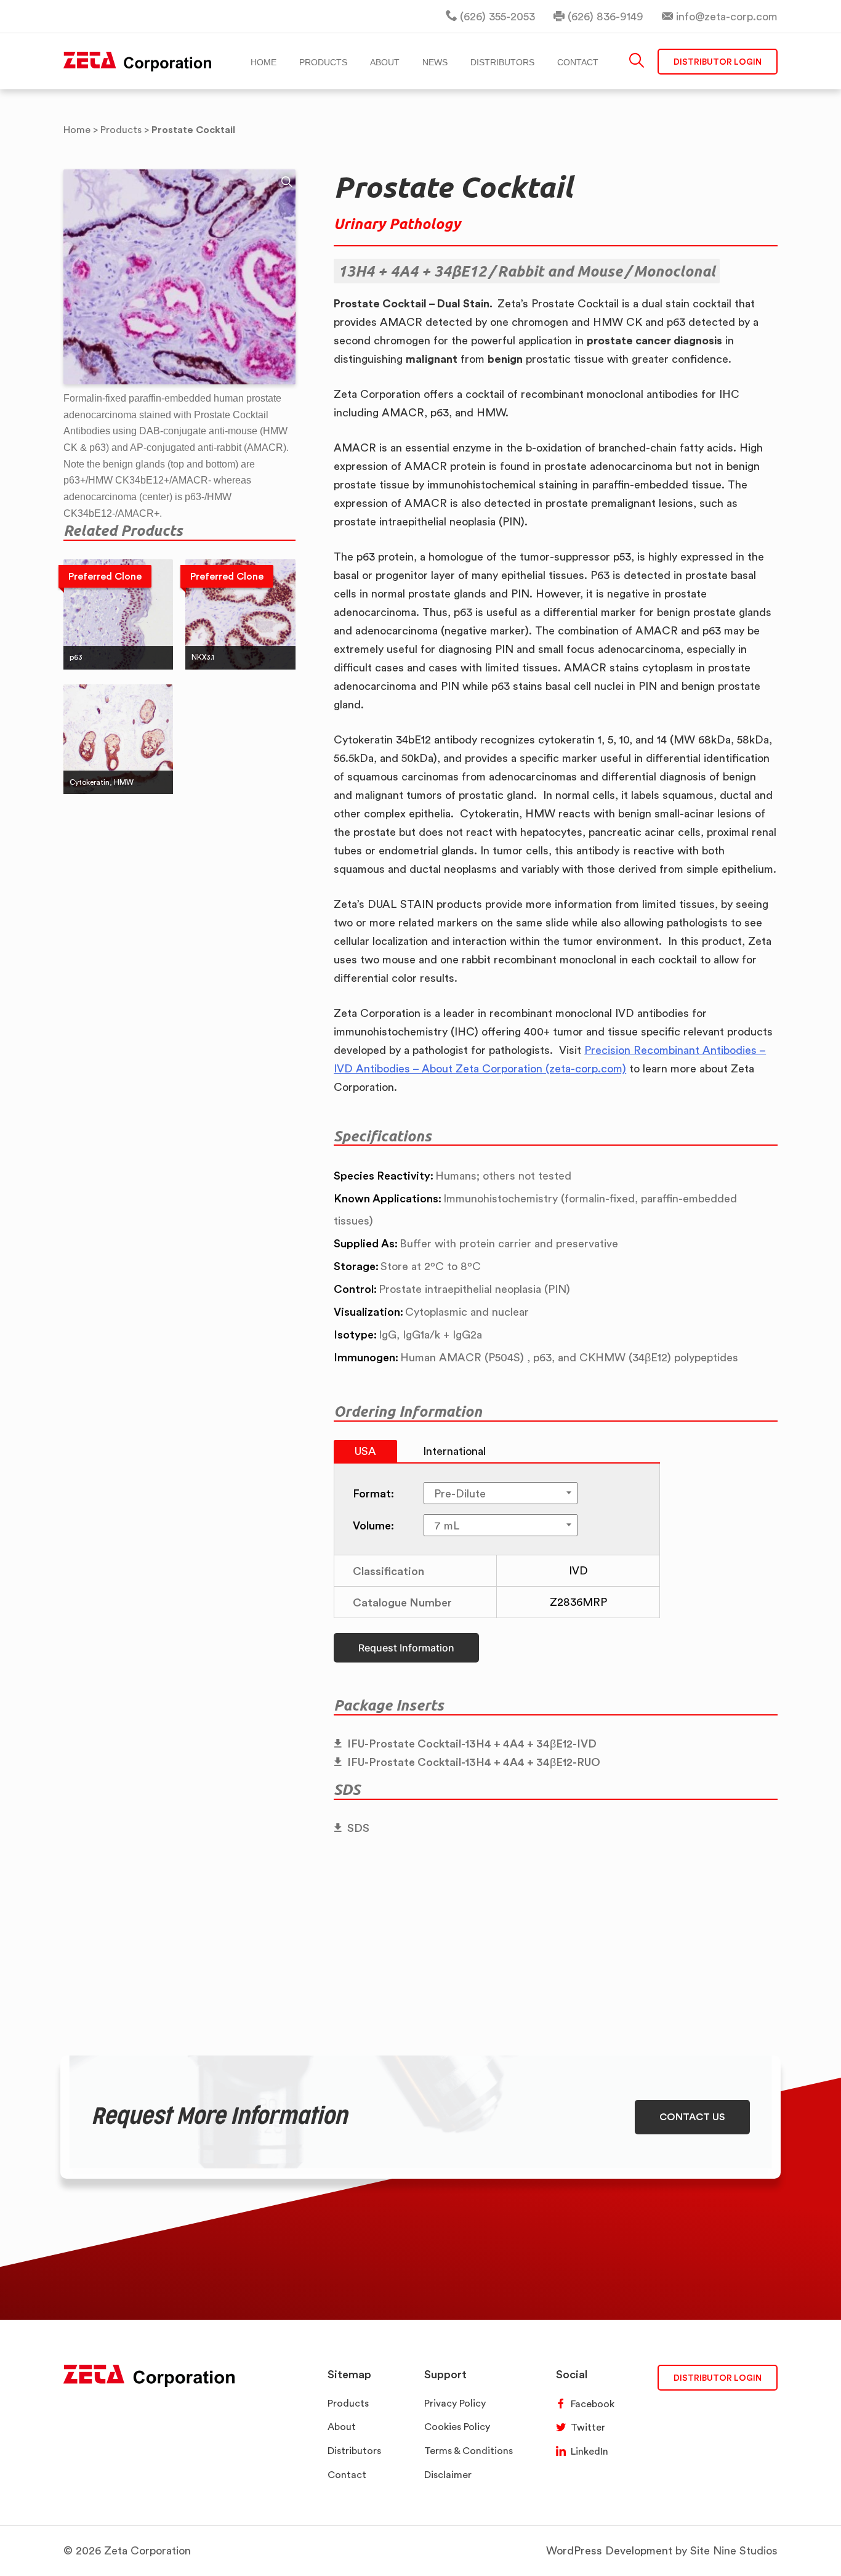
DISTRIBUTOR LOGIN (718, 2377)
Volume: (373, 1525)
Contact (347, 2475)
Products (348, 2403)
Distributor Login (718, 61)
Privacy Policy (455, 2403)
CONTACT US (692, 2116)
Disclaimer (448, 2475)
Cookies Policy (457, 2427)
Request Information (406, 1648)
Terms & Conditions (469, 2451)
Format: (373, 1493)
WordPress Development (609, 2550)
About (342, 2427)
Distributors (354, 2451)
